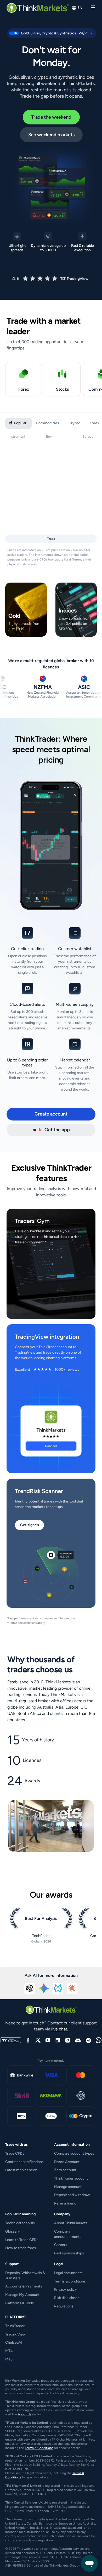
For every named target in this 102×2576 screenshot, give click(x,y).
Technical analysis (20, 2223)
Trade (51, 539)
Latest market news (21, 2170)
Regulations (64, 2306)
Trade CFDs (15, 2153)
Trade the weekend (51, 117)
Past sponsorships (69, 2253)
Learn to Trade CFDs (22, 2240)
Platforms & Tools (19, 2303)
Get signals (30, 1525)
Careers (61, 2245)
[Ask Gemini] (44, 1988)
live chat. (60, 2029)
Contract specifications (24, 2162)
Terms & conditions (70, 2281)
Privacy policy (66, 2289)
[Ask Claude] (72, 1988)
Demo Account (67, 2162)
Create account (51, 1114)
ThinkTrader (15, 2326)
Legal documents (68, 2273)
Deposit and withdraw (72, 2195)
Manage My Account (22, 2295)
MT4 (9, 2351)
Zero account (65, 2170)
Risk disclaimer (66, 2298)
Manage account (68, 2187)
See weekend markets (51, 135)
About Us (24, 2414)
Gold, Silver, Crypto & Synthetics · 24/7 (49, 33)
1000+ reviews (67, 1370)
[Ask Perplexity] (58, 1988)
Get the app (57, 1130)
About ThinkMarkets (71, 2223)
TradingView (15, 2334)
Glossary (13, 2231)
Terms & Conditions (39, 2448)
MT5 (9, 2359)
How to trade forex (21, 2248)
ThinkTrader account (71, 2178)
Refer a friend (65, 2203)
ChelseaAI (14, 2342)
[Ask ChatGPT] (30, 1988)
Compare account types (74, 2153)
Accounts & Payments (24, 2286)
